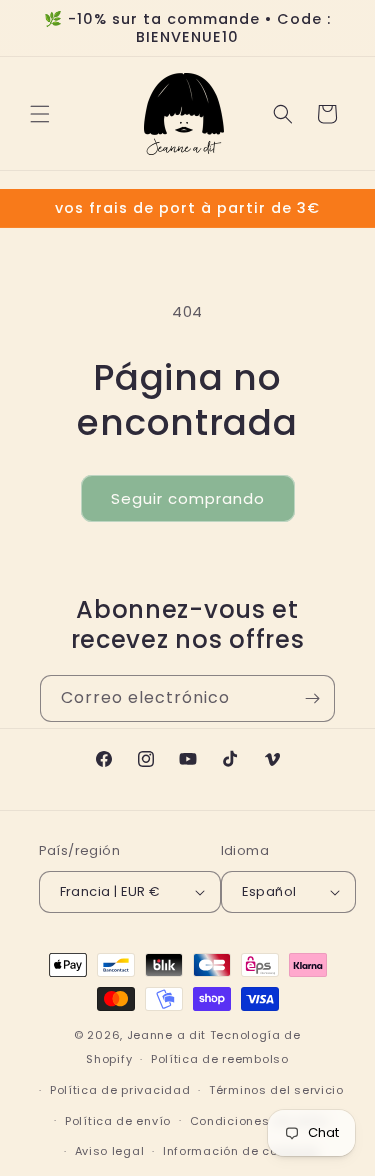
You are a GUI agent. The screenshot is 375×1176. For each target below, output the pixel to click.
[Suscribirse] (312, 698)
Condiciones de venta (259, 1121)
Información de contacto (241, 1151)
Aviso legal (110, 1151)
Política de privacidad (120, 1090)
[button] (40, 114)
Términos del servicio (276, 1090)
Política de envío (118, 1121)
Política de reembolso (220, 1059)
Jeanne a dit (166, 1035)
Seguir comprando (188, 498)
